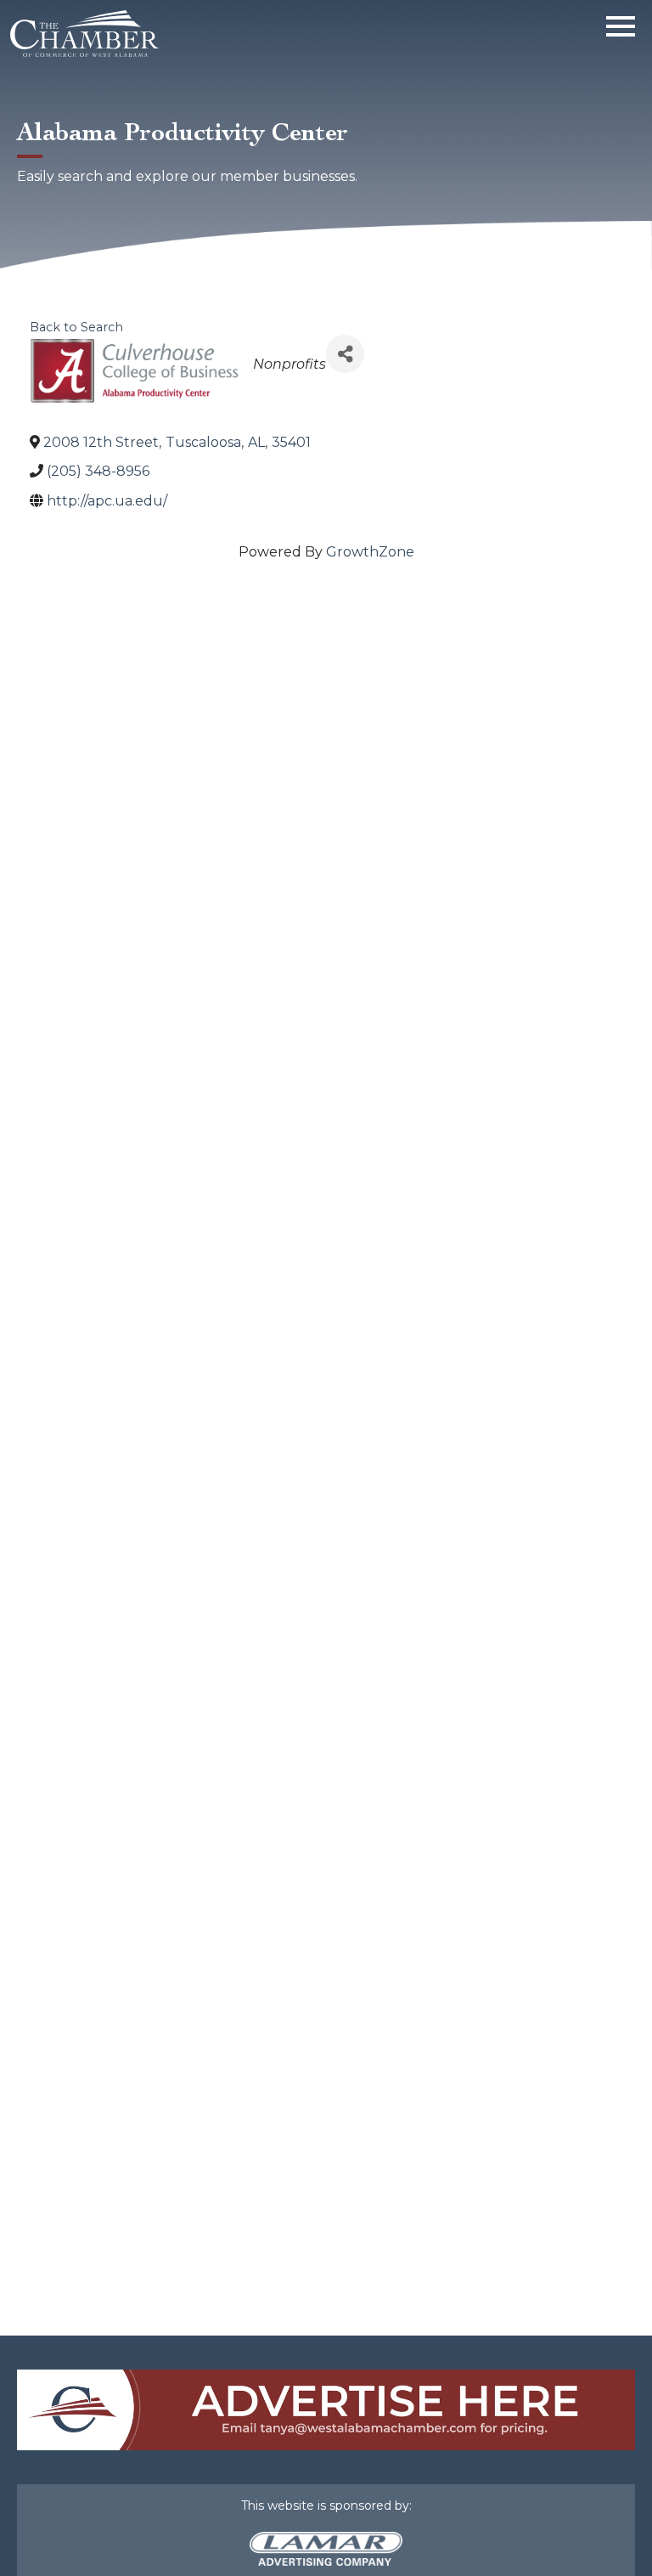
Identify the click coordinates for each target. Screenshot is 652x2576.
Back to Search (76, 327)
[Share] (345, 354)
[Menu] (621, 23)
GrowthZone (370, 552)
